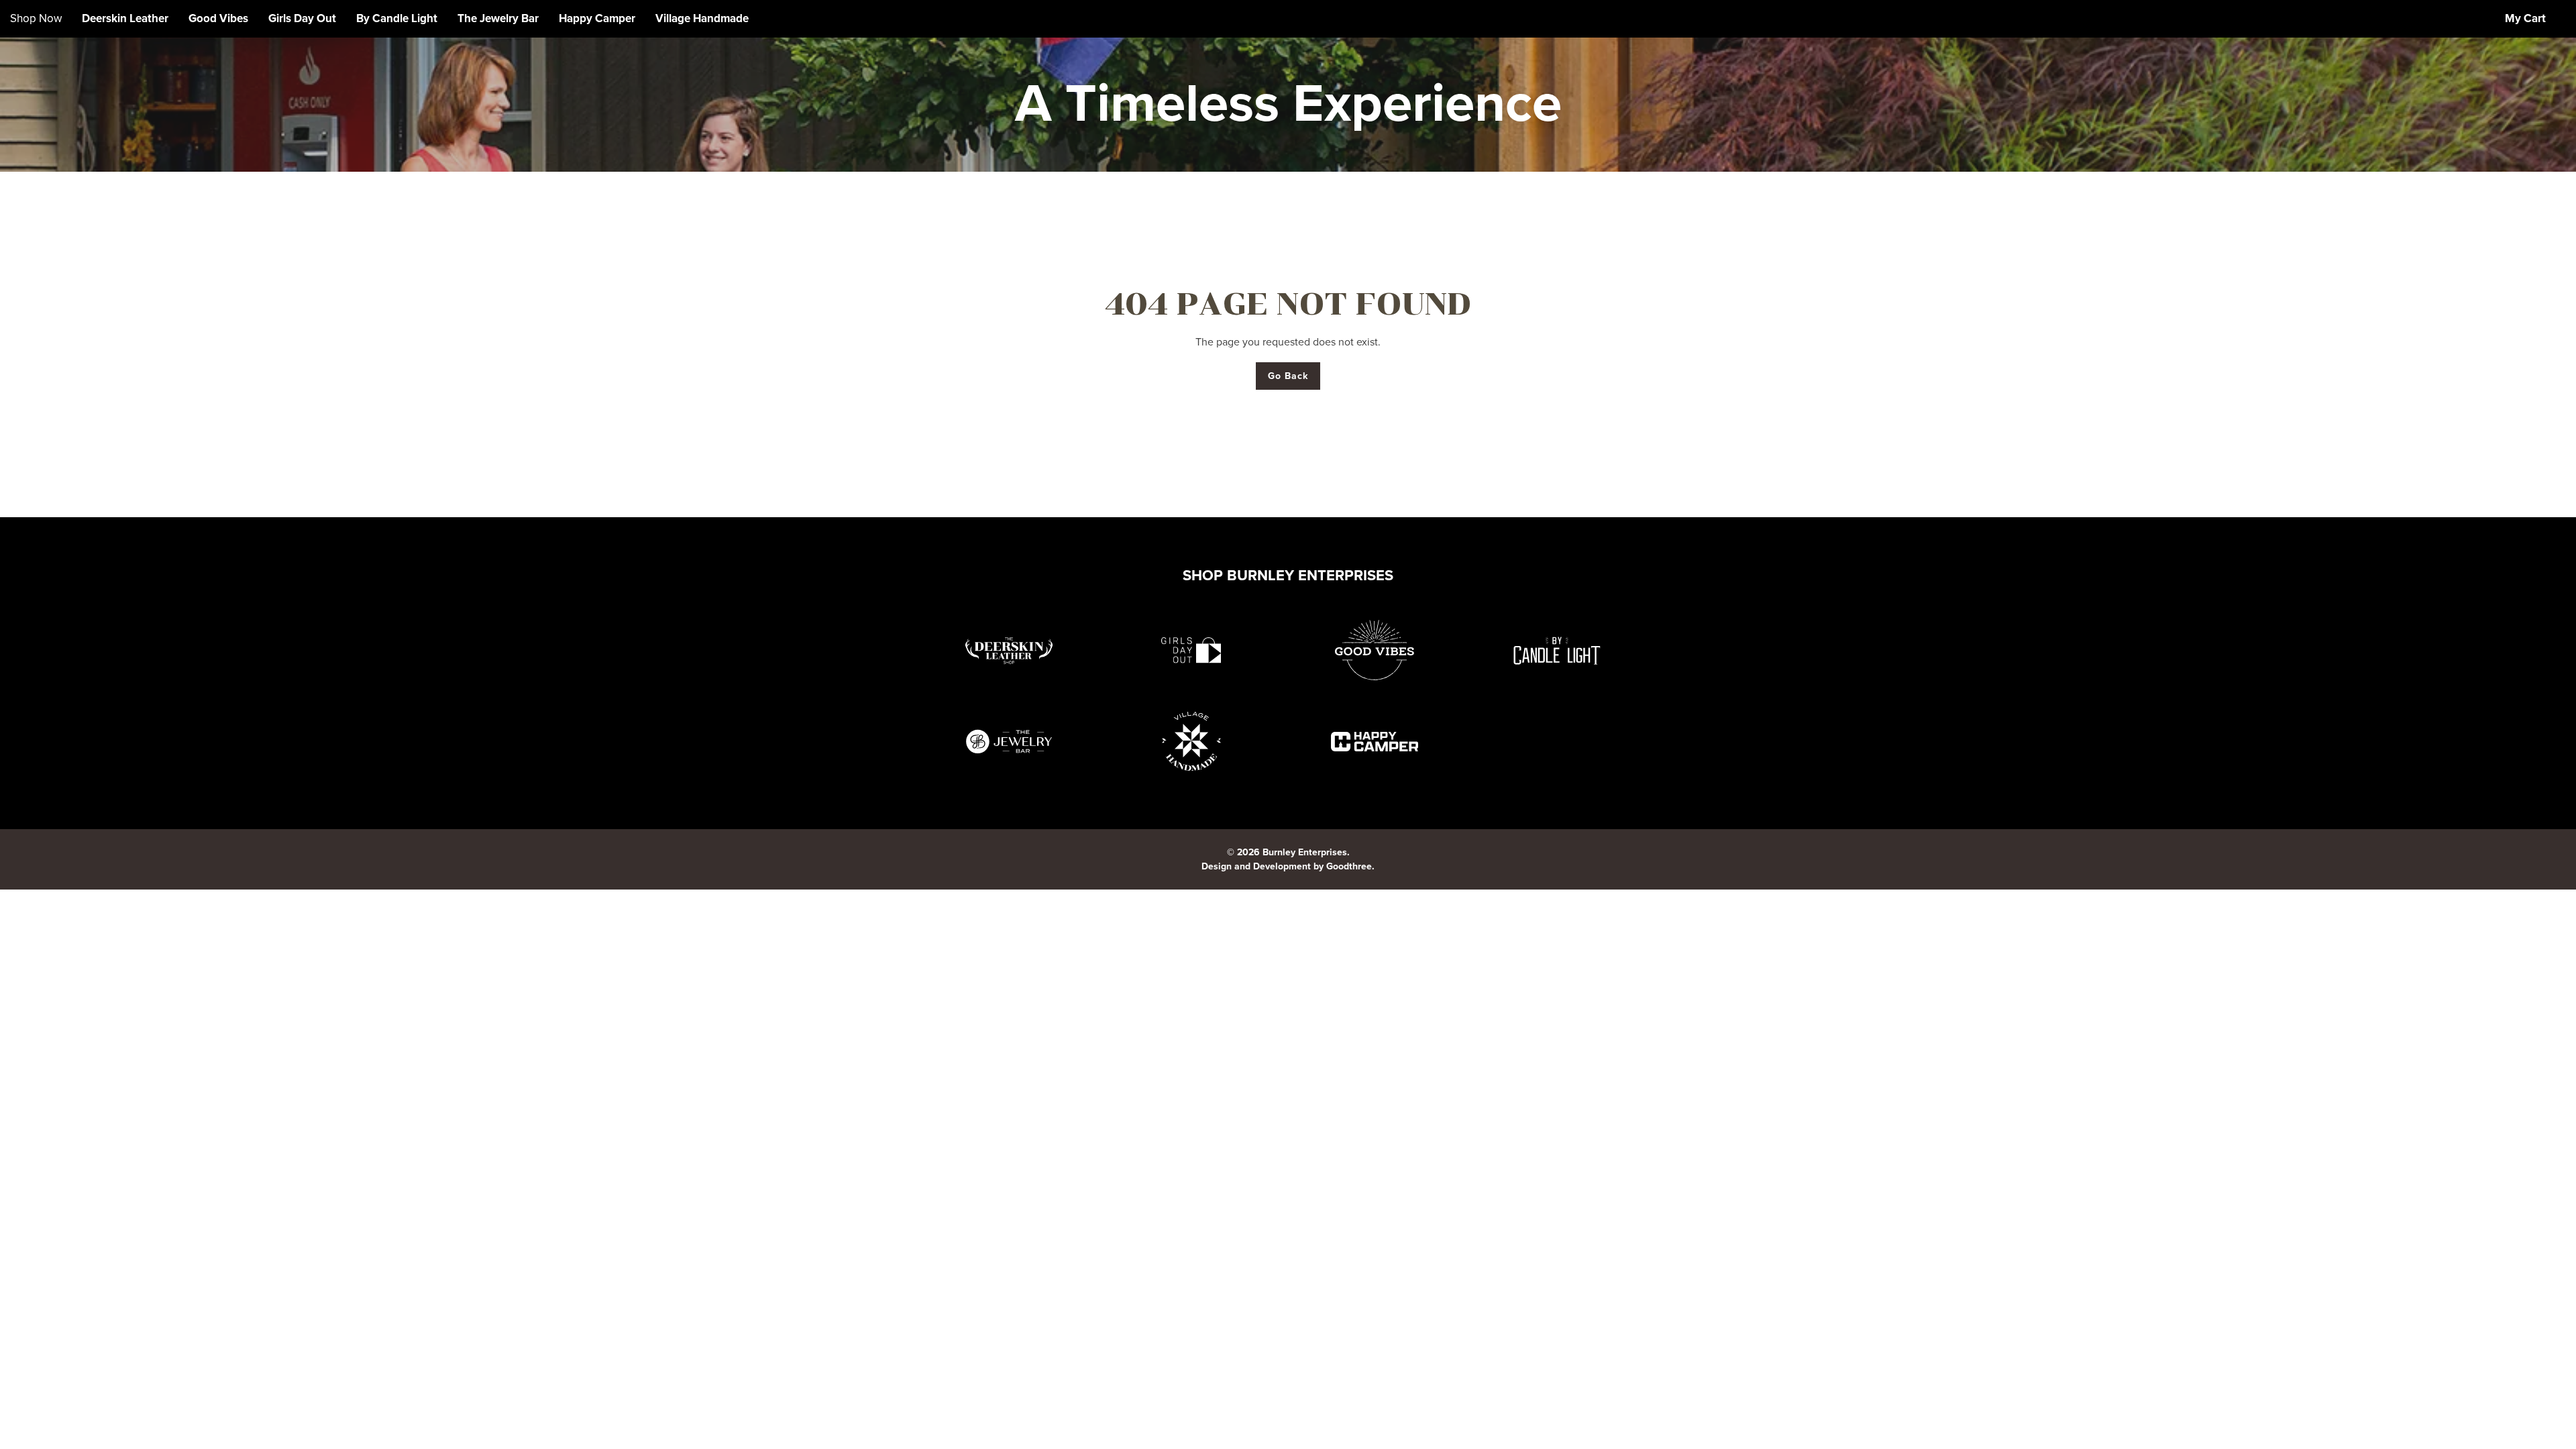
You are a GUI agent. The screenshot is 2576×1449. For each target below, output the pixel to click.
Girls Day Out (302, 18)
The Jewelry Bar (498, 18)
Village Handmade (702, 18)
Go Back (1288, 376)
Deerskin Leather (125, 18)
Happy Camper (597, 18)
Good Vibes (218, 18)
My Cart (2525, 18)
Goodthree (1349, 866)
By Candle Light (397, 18)
